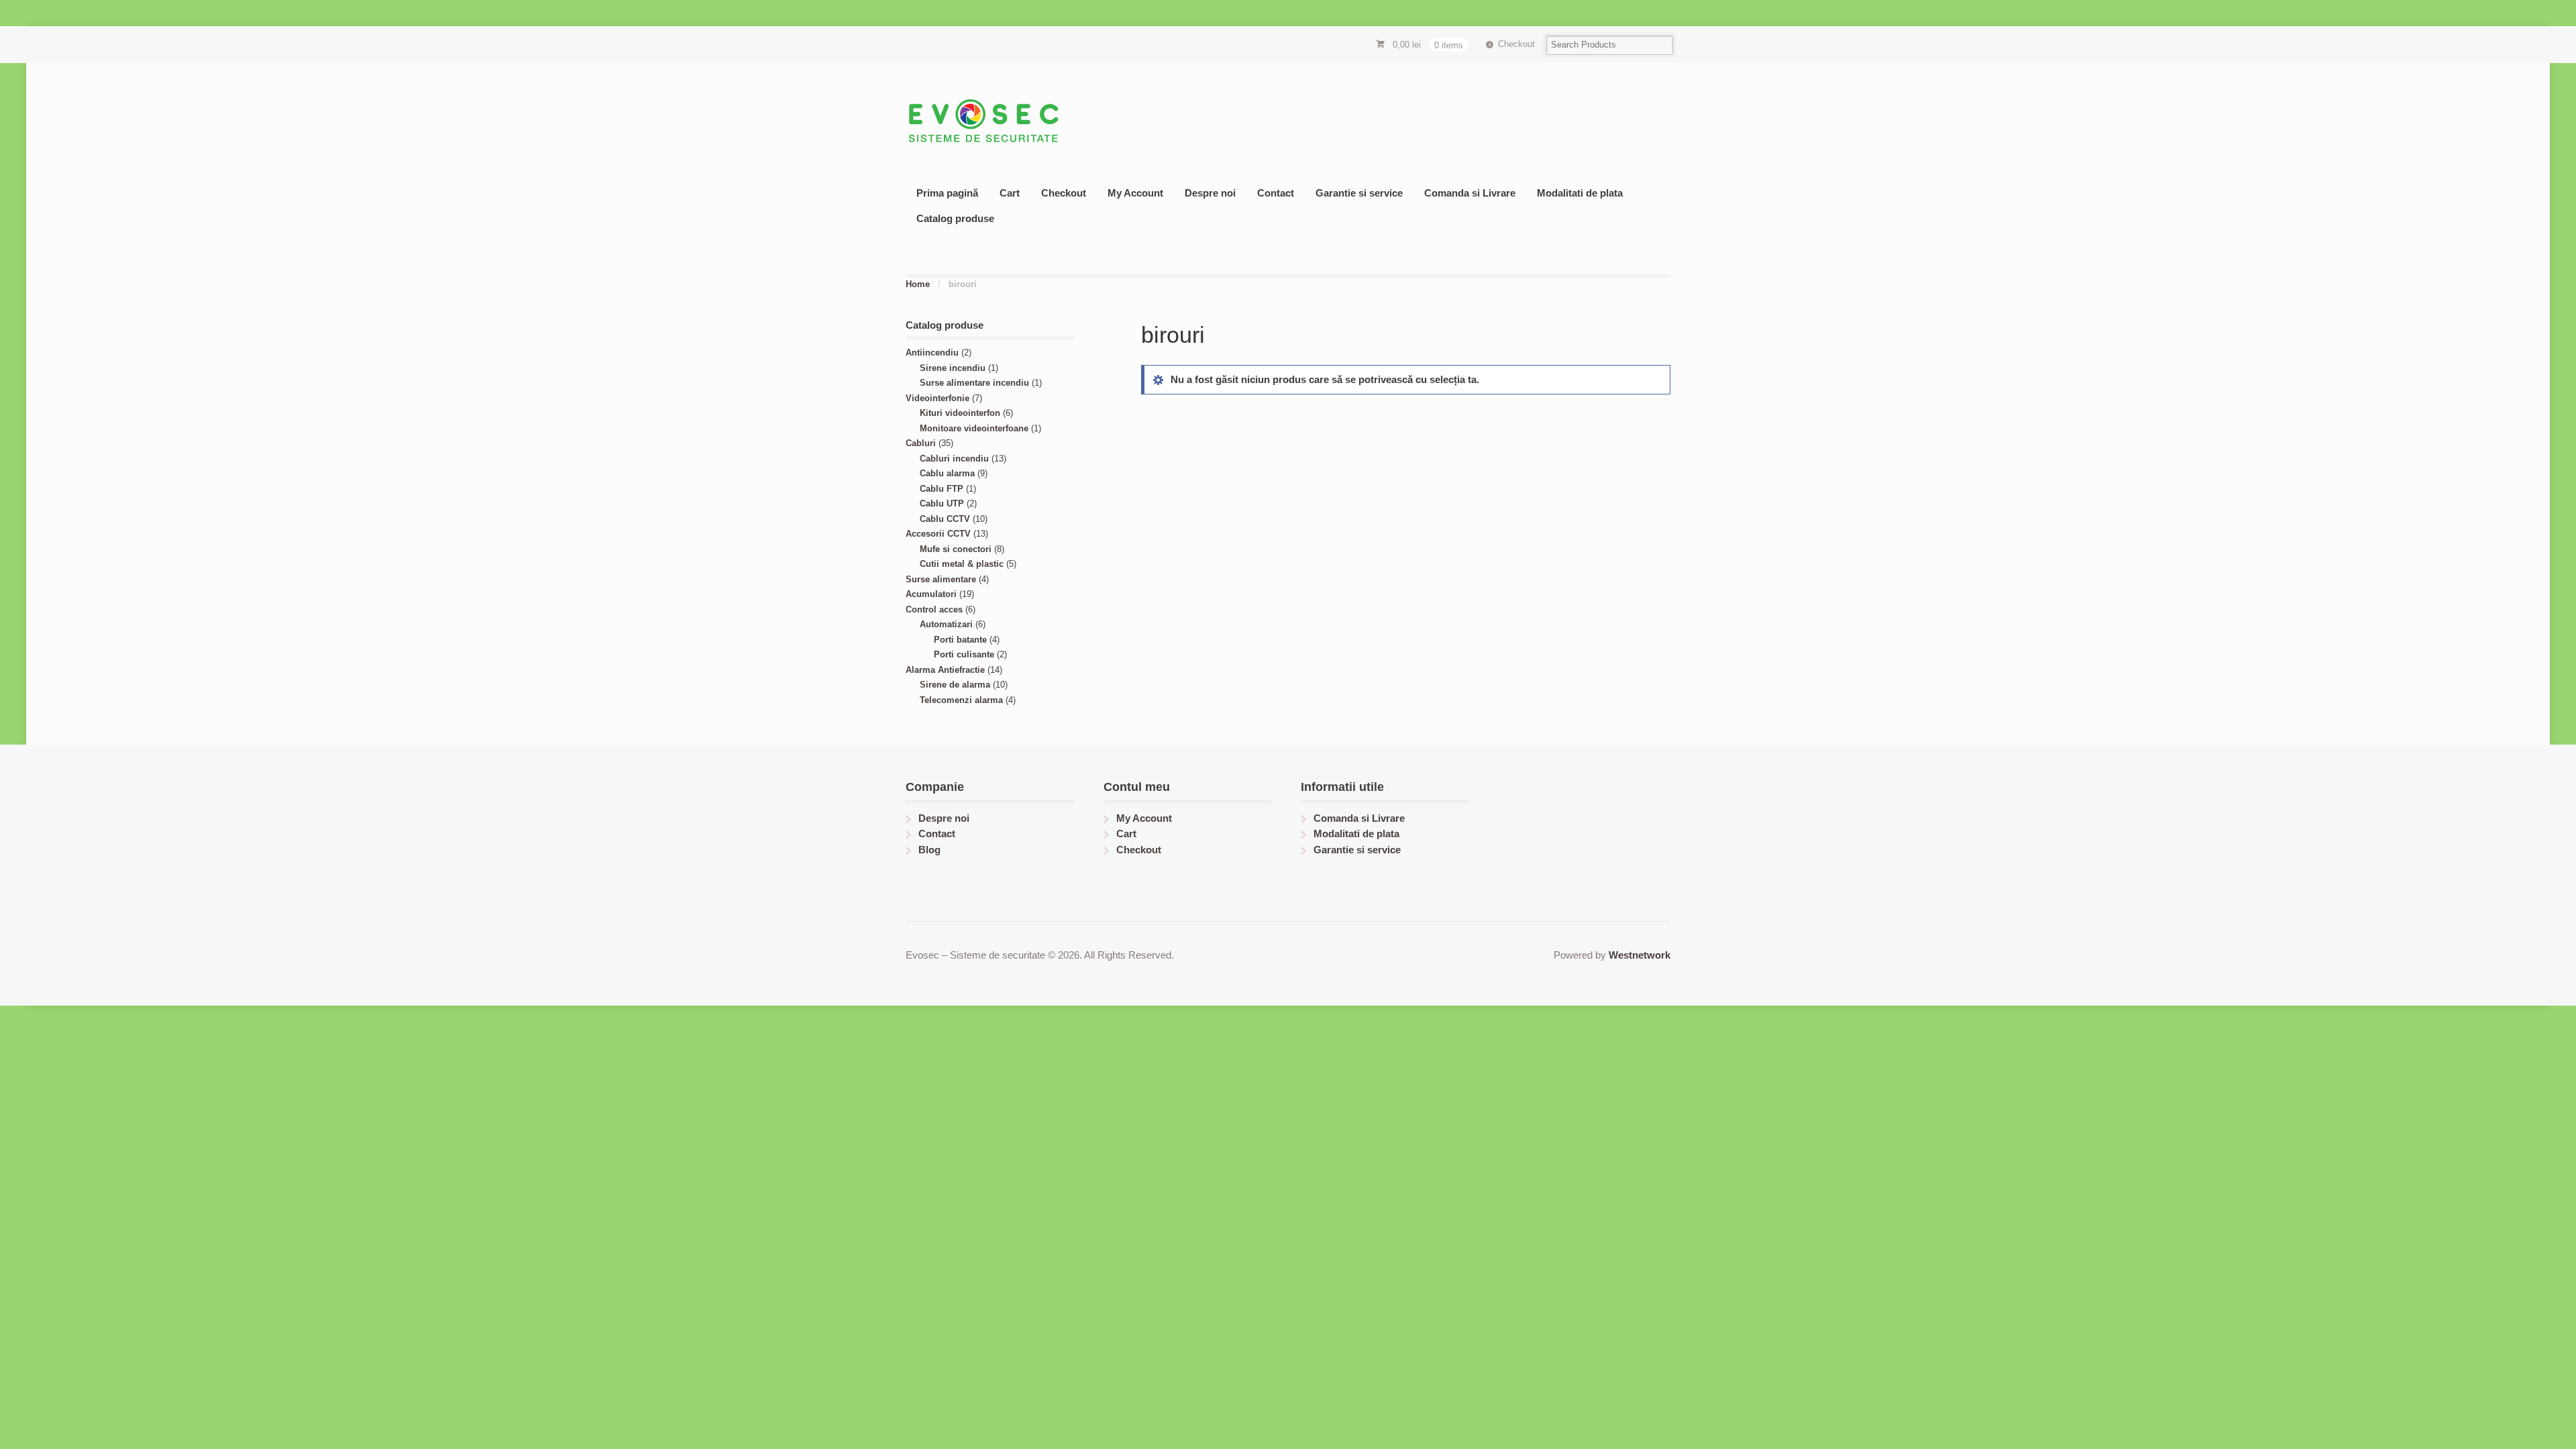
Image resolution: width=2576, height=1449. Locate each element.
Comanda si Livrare (1470, 193)
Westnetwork (1640, 955)
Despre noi (1210, 193)
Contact (1276, 193)
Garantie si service (1359, 193)
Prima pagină (947, 193)
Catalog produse (955, 218)
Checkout (1516, 44)
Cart (1010, 193)
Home (918, 284)
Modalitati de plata (1580, 193)
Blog (929, 850)
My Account (1135, 193)
